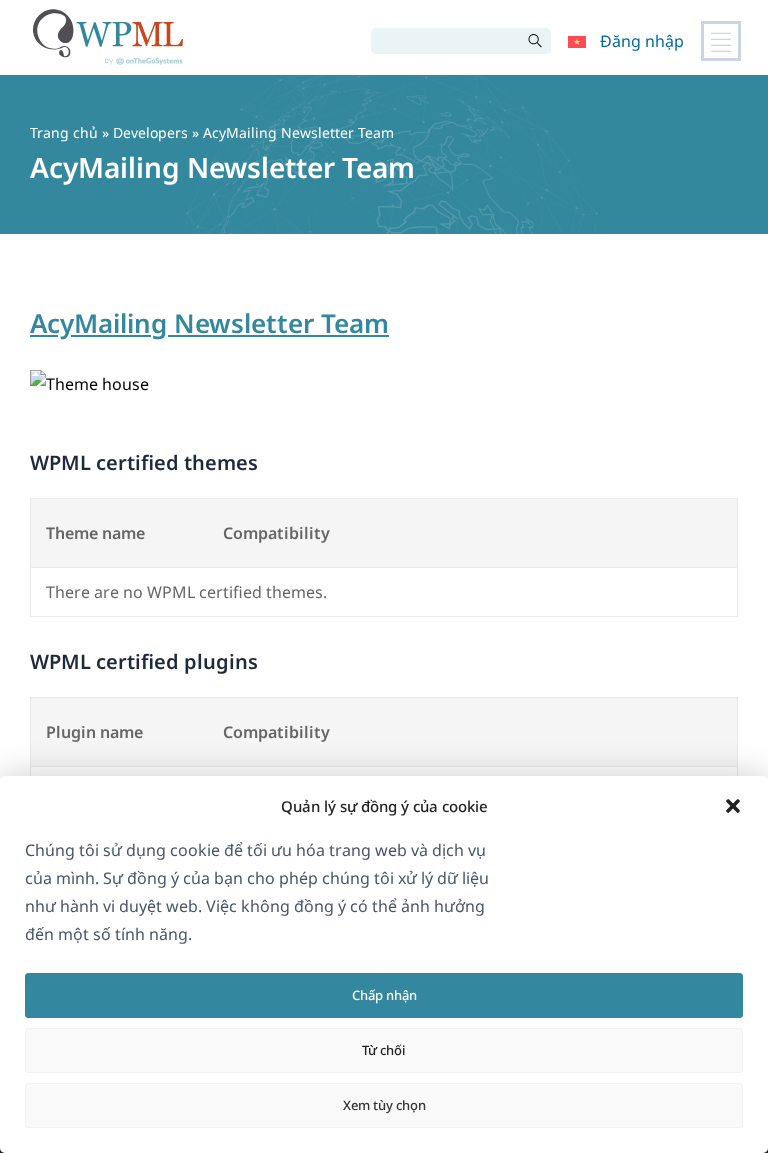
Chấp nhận (384, 995)
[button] (733, 806)
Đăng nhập (642, 41)
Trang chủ (64, 132)
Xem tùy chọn (384, 1105)
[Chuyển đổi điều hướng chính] (721, 41)
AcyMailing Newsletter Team (209, 323)
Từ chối (384, 1050)
